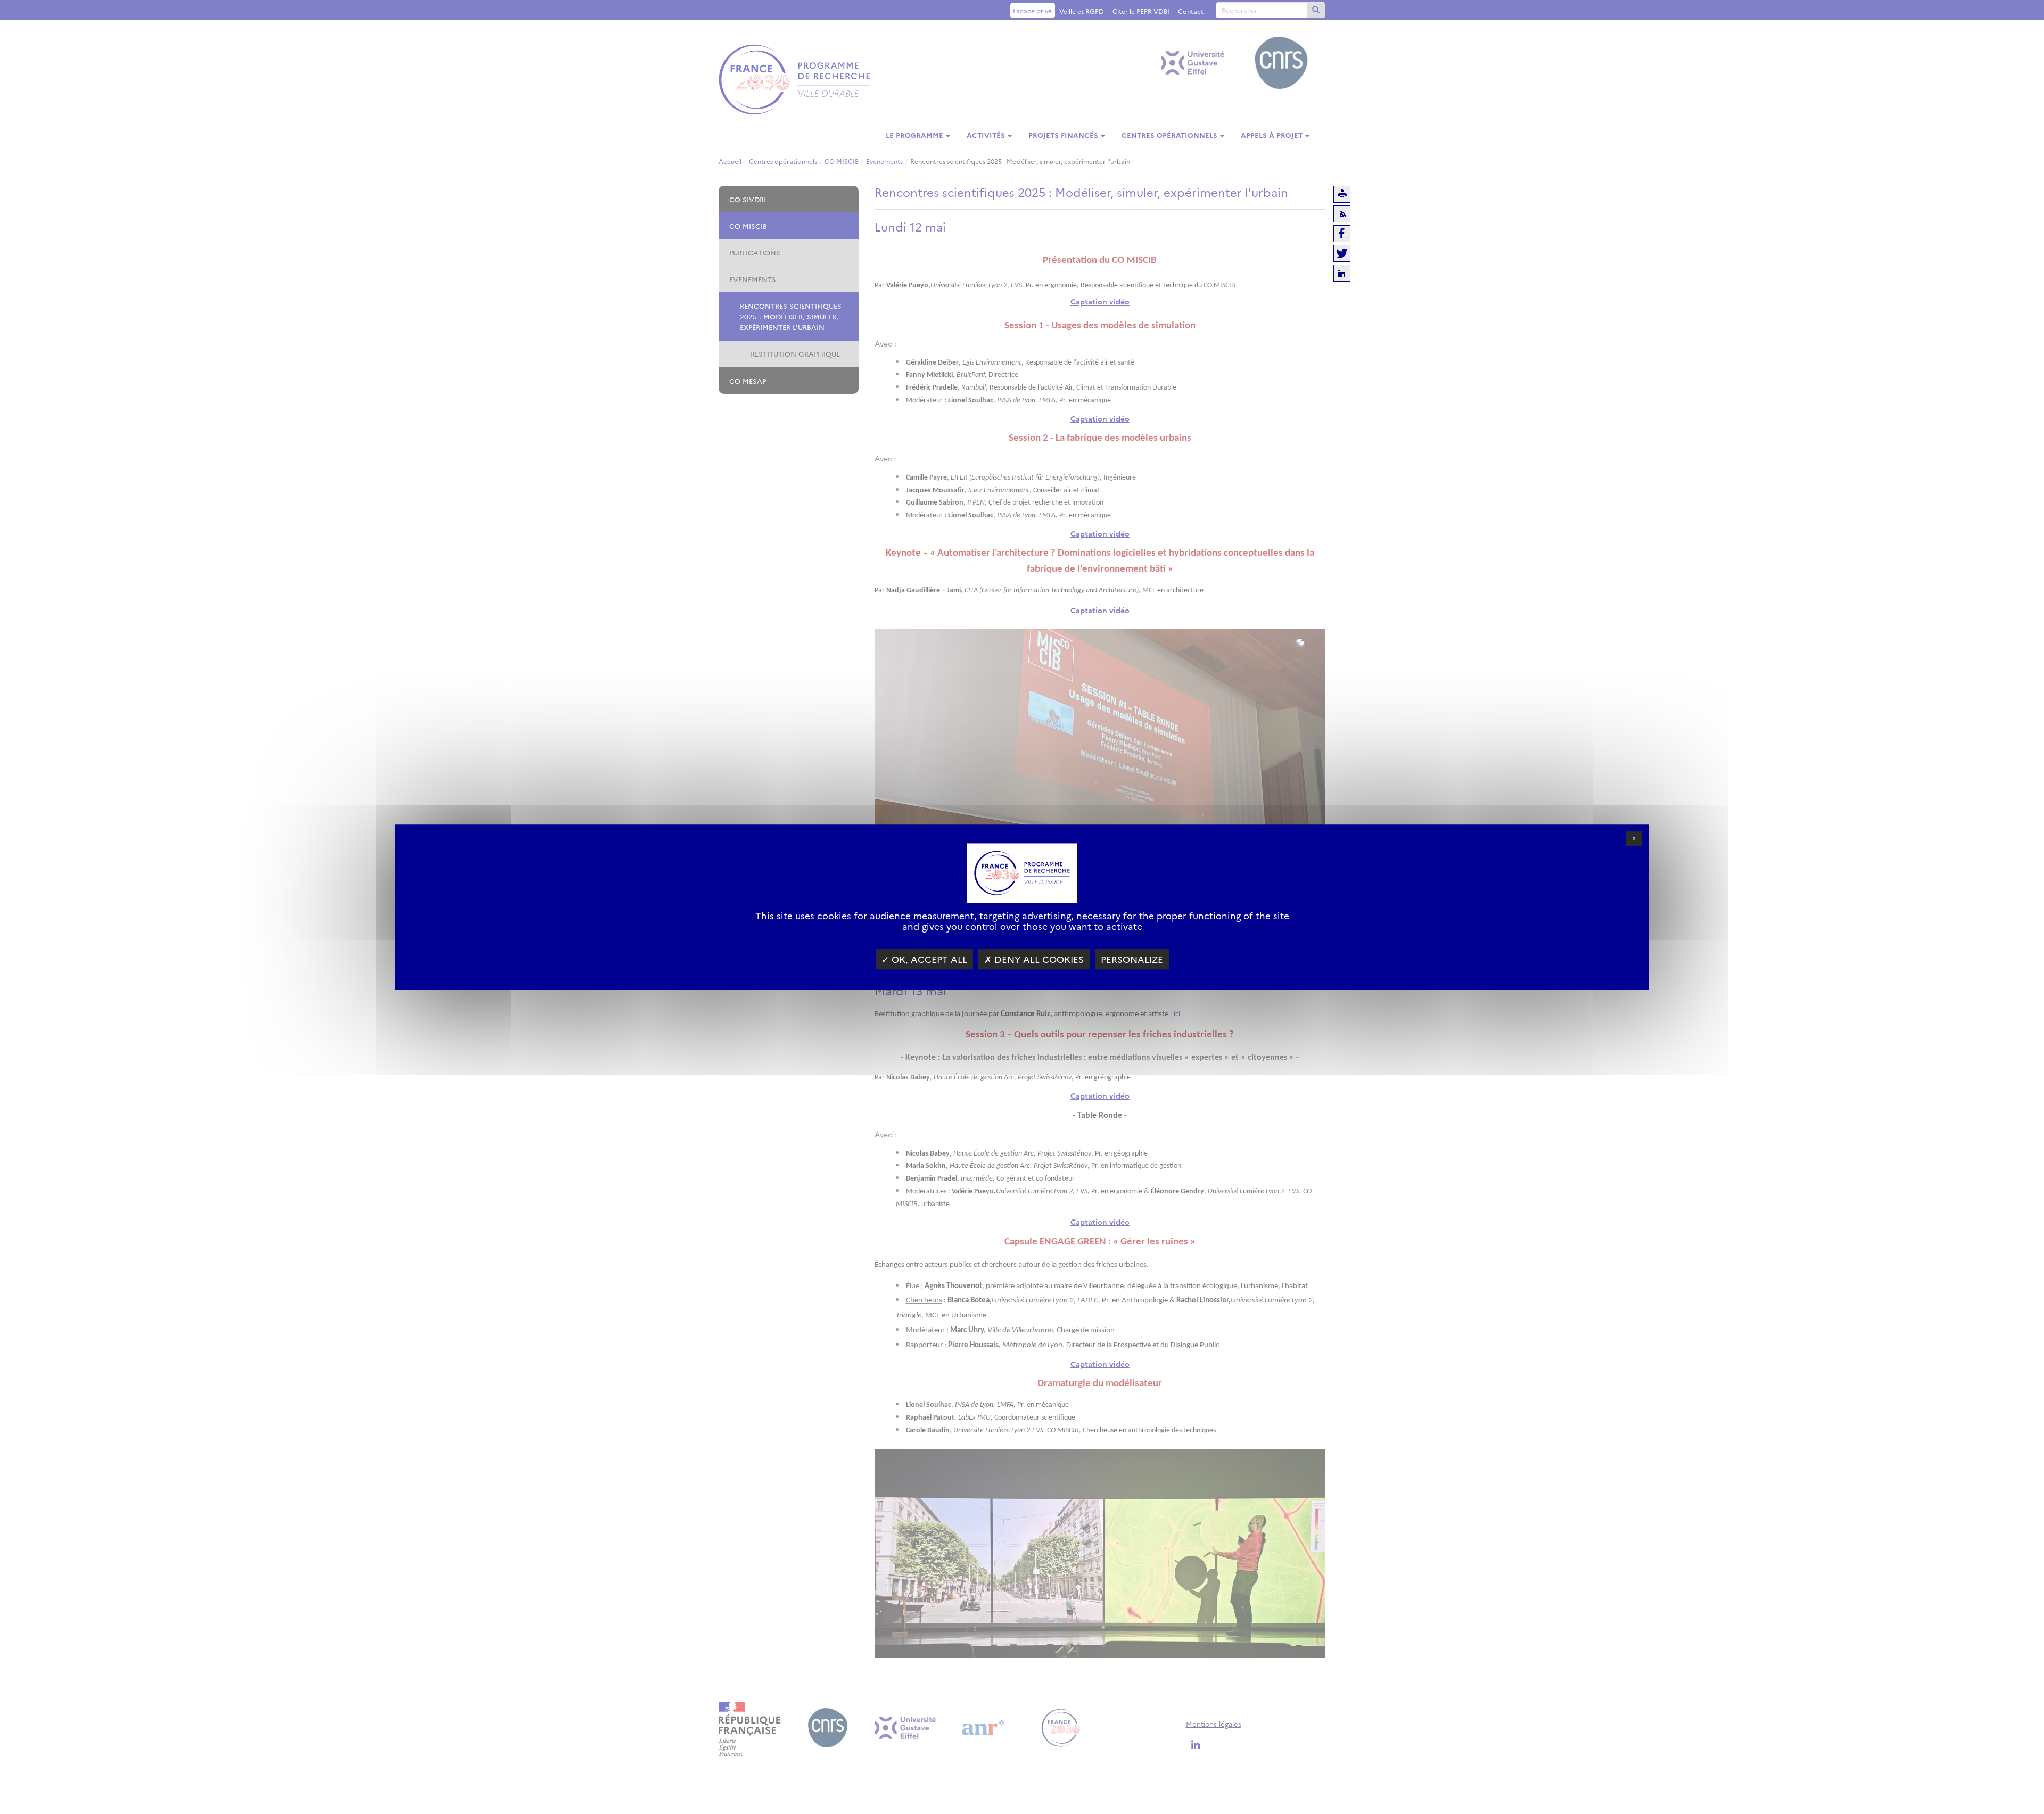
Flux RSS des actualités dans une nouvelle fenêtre (1342, 214)
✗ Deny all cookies (1034, 959)
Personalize (1132, 959)
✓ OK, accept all (924, 959)
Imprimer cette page (1342, 194)
